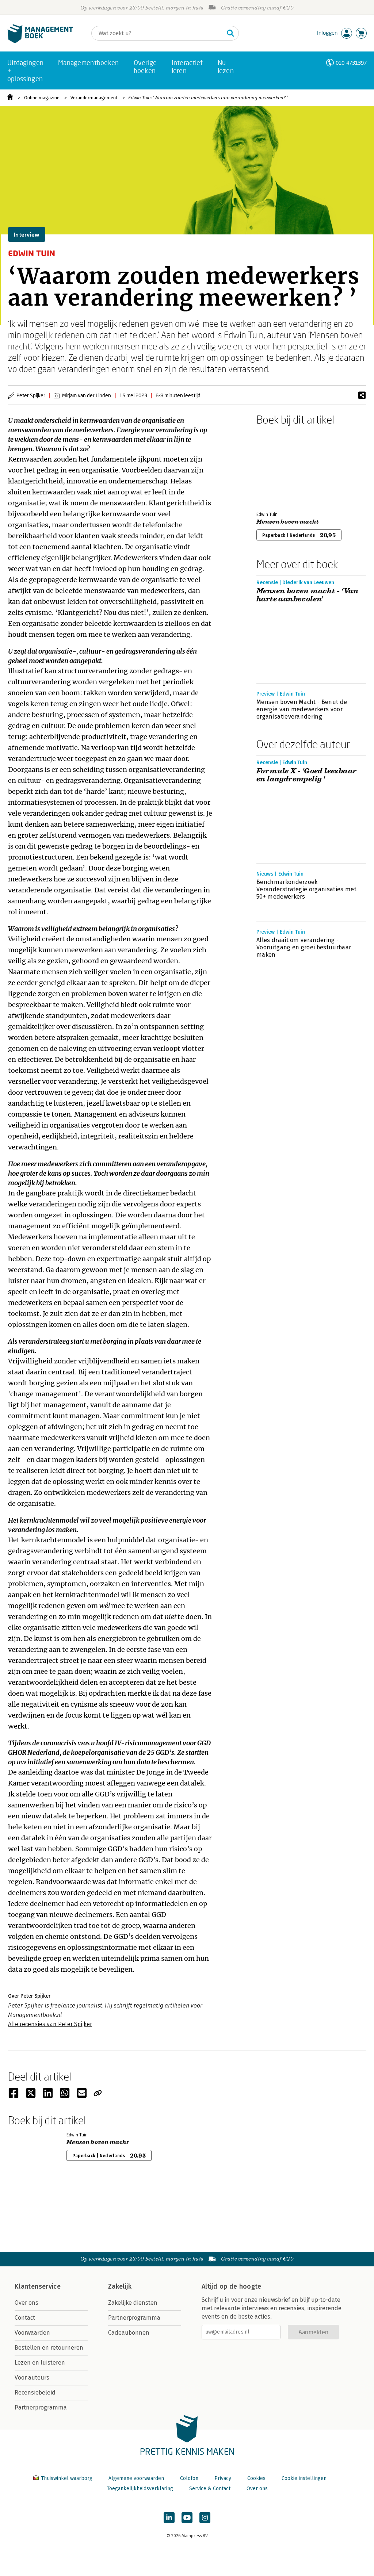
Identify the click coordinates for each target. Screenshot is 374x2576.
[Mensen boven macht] (282, 467)
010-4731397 (351, 63)
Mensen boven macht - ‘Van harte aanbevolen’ (307, 595)
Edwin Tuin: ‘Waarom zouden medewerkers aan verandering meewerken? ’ (208, 98)
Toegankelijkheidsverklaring (140, 2489)
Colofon (189, 2478)
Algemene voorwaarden (136, 2478)
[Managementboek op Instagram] (205, 2518)
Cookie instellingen (304, 2478)
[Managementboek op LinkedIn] (169, 2518)
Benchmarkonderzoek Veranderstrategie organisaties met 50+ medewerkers (306, 889)
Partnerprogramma (41, 2407)
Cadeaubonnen (129, 2333)
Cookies (256, 2478)
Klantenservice (38, 2286)
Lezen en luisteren (40, 2363)
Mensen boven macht (288, 522)
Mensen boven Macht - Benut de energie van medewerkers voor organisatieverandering (302, 709)
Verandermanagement (94, 98)
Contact (25, 2318)
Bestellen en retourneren (49, 2348)
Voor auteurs (32, 2378)
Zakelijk (120, 2286)
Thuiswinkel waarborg (67, 2478)
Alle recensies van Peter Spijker (50, 2024)
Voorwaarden (32, 2333)
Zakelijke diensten (133, 2303)
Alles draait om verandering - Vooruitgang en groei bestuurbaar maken (304, 947)
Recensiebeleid (35, 2393)
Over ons (26, 2303)
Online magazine (42, 98)
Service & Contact (210, 2489)
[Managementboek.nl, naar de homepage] (40, 41)
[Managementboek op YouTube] (187, 2518)
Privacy (223, 2478)
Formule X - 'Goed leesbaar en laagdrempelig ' (306, 775)
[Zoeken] (230, 33)
